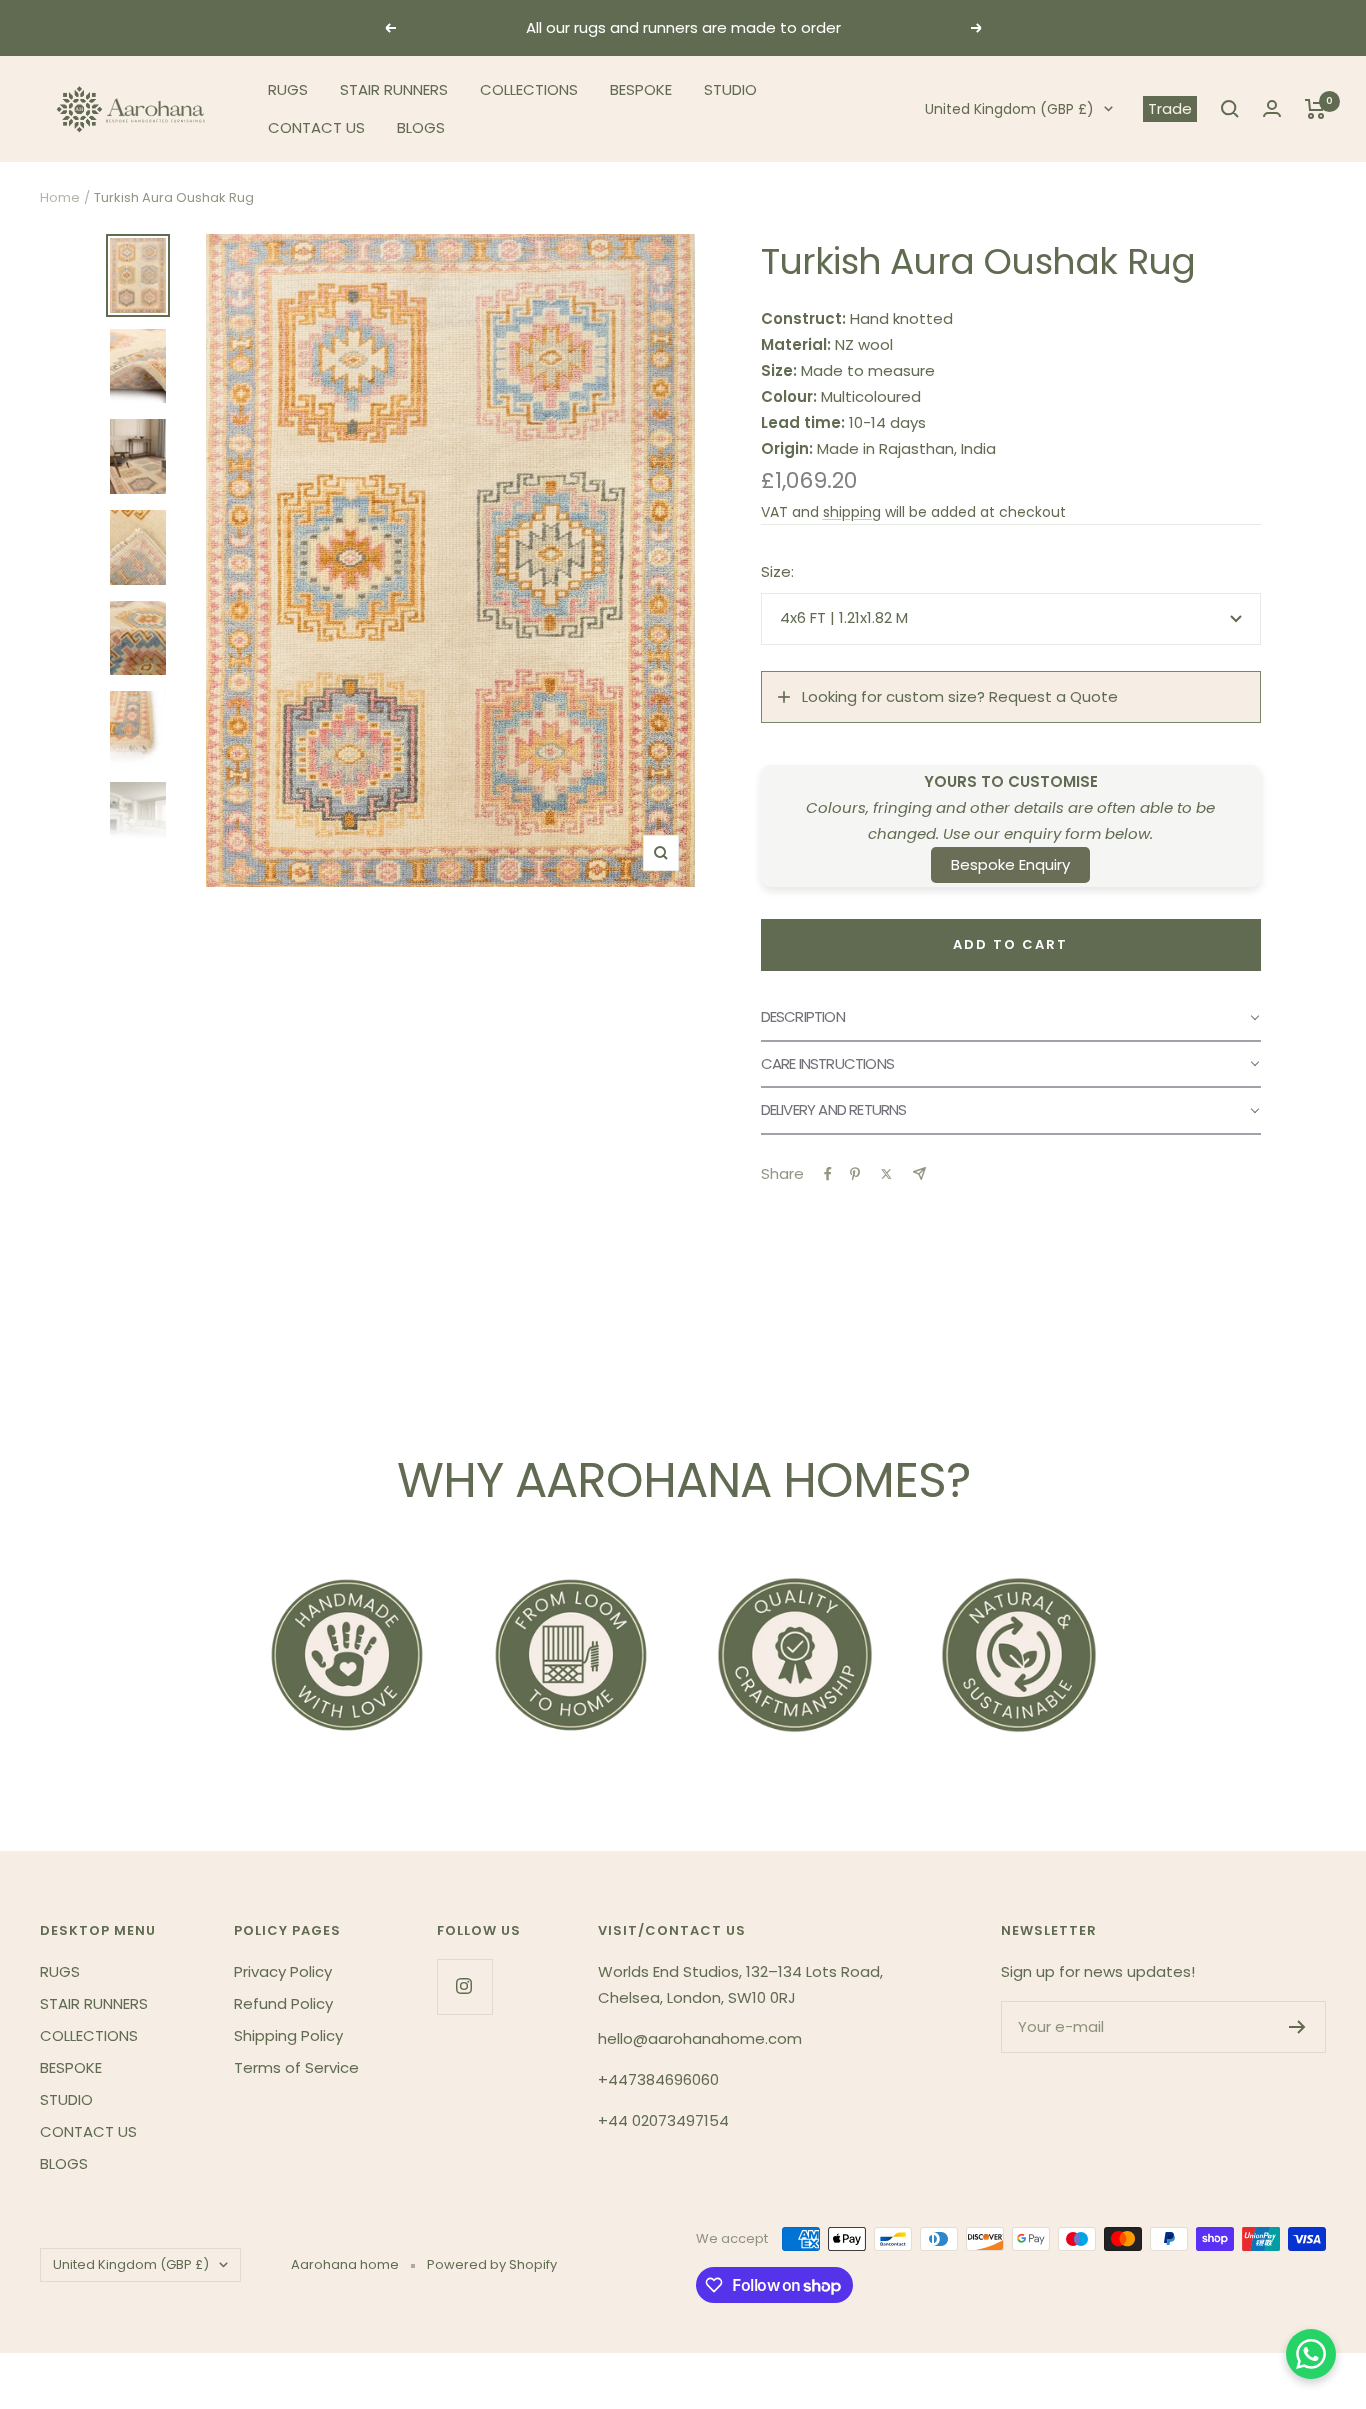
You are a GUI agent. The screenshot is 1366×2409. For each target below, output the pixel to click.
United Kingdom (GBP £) (1009, 109)
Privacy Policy (283, 1971)
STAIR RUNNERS (394, 89)
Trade (1170, 108)
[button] (1011, 1018)
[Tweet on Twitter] (886, 1174)
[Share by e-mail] (919, 1173)
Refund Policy (283, 2003)
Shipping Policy (288, 2035)
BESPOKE (641, 89)
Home (60, 197)
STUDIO (730, 89)
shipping (852, 512)
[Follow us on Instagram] (464, 1986)
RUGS (288, 89)
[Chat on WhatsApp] (1311, 2354)
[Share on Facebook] (828, 1174)
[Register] (1297, 2027)
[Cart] (1315, 109)
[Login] (1272, 108)
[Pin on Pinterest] (855, 1174)
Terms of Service (296, 2067)
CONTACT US (316, 127)
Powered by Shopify (492, 2264)
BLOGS (421, 127)
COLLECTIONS (529, 89)
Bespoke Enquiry (1010, 864)
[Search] (1230, 109)
